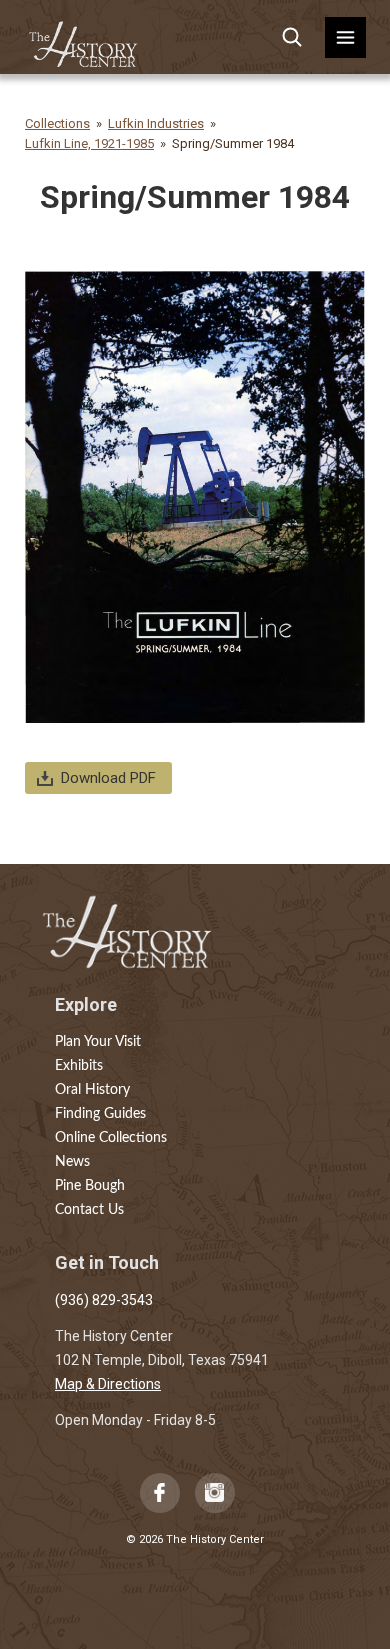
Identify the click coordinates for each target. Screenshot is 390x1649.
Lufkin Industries (156, 123)
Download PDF (108, 778)
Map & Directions (108, 1384)
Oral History (92, 1090)
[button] (345, 37)
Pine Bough (90, 1186)
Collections (57, 123)
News (72, 1162)
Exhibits (79, 1066)
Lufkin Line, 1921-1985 (89, 143)
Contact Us (89, 1210)
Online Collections (111, 1138)
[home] (84, 37)
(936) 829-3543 (104, 1300)
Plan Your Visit (98, 1042)
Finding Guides (100, 1114)
